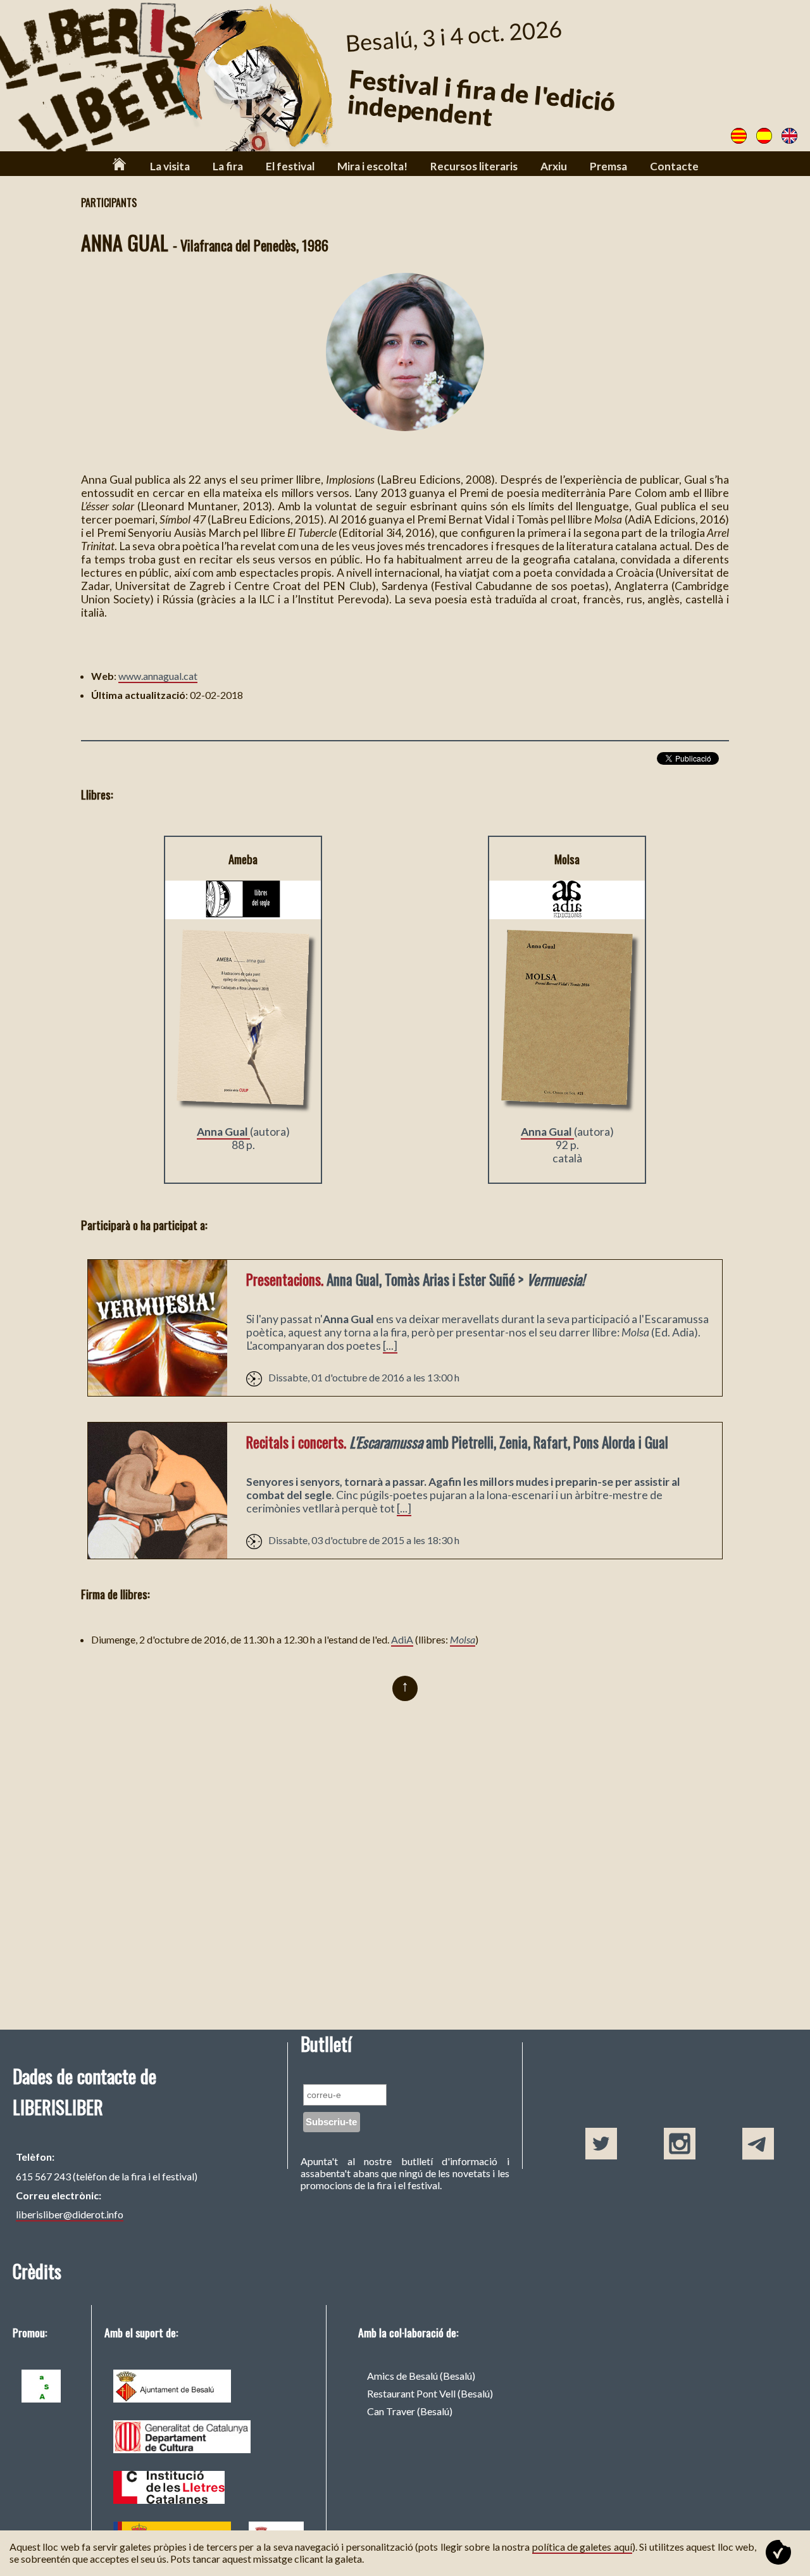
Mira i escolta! (372, 166)
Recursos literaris (474, 166)
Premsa (608, 166)
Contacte (674, 166)
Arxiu (554, 166)
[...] (390, 1346)
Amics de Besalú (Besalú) (421, 2376)
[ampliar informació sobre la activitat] (158, 1392)
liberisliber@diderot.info (70, 2214)
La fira (228, 166)
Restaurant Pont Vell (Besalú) (430, 2393)
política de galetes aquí (582, 2547)
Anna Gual (223, 1132)
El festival (290, 166)
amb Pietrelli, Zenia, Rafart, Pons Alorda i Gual (457, 1442)
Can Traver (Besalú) (410, 2411)
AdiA (402, 1639)
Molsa (463, 1639)
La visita (170, 166)
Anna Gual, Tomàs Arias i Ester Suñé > (415, 1279)
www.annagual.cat (158, 676)
